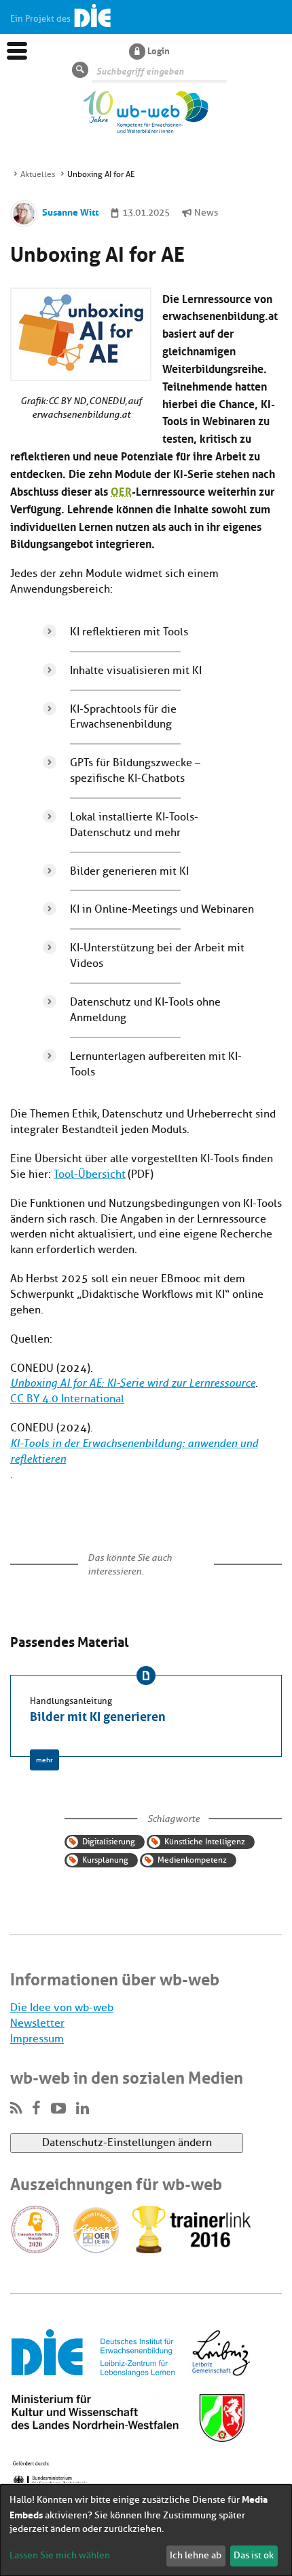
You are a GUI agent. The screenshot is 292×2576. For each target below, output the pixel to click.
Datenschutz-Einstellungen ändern (127, 2143)
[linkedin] (83, 2109)
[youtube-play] (58, 2109)
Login (159, 50)
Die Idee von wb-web (62, 2008)
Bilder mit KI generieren (98, 1715)
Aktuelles (38, 174)
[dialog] (146, 2530)
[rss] (16, 2109)
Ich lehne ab (196, 2555)
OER (121, 491)
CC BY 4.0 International (67, 1399)
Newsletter (37, 2023)
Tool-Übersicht (90, 1174)
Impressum (37, 2039)
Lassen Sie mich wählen (60, 2555)
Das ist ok (254, 2555)
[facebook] (36, 2109)
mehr (44, 1760)
